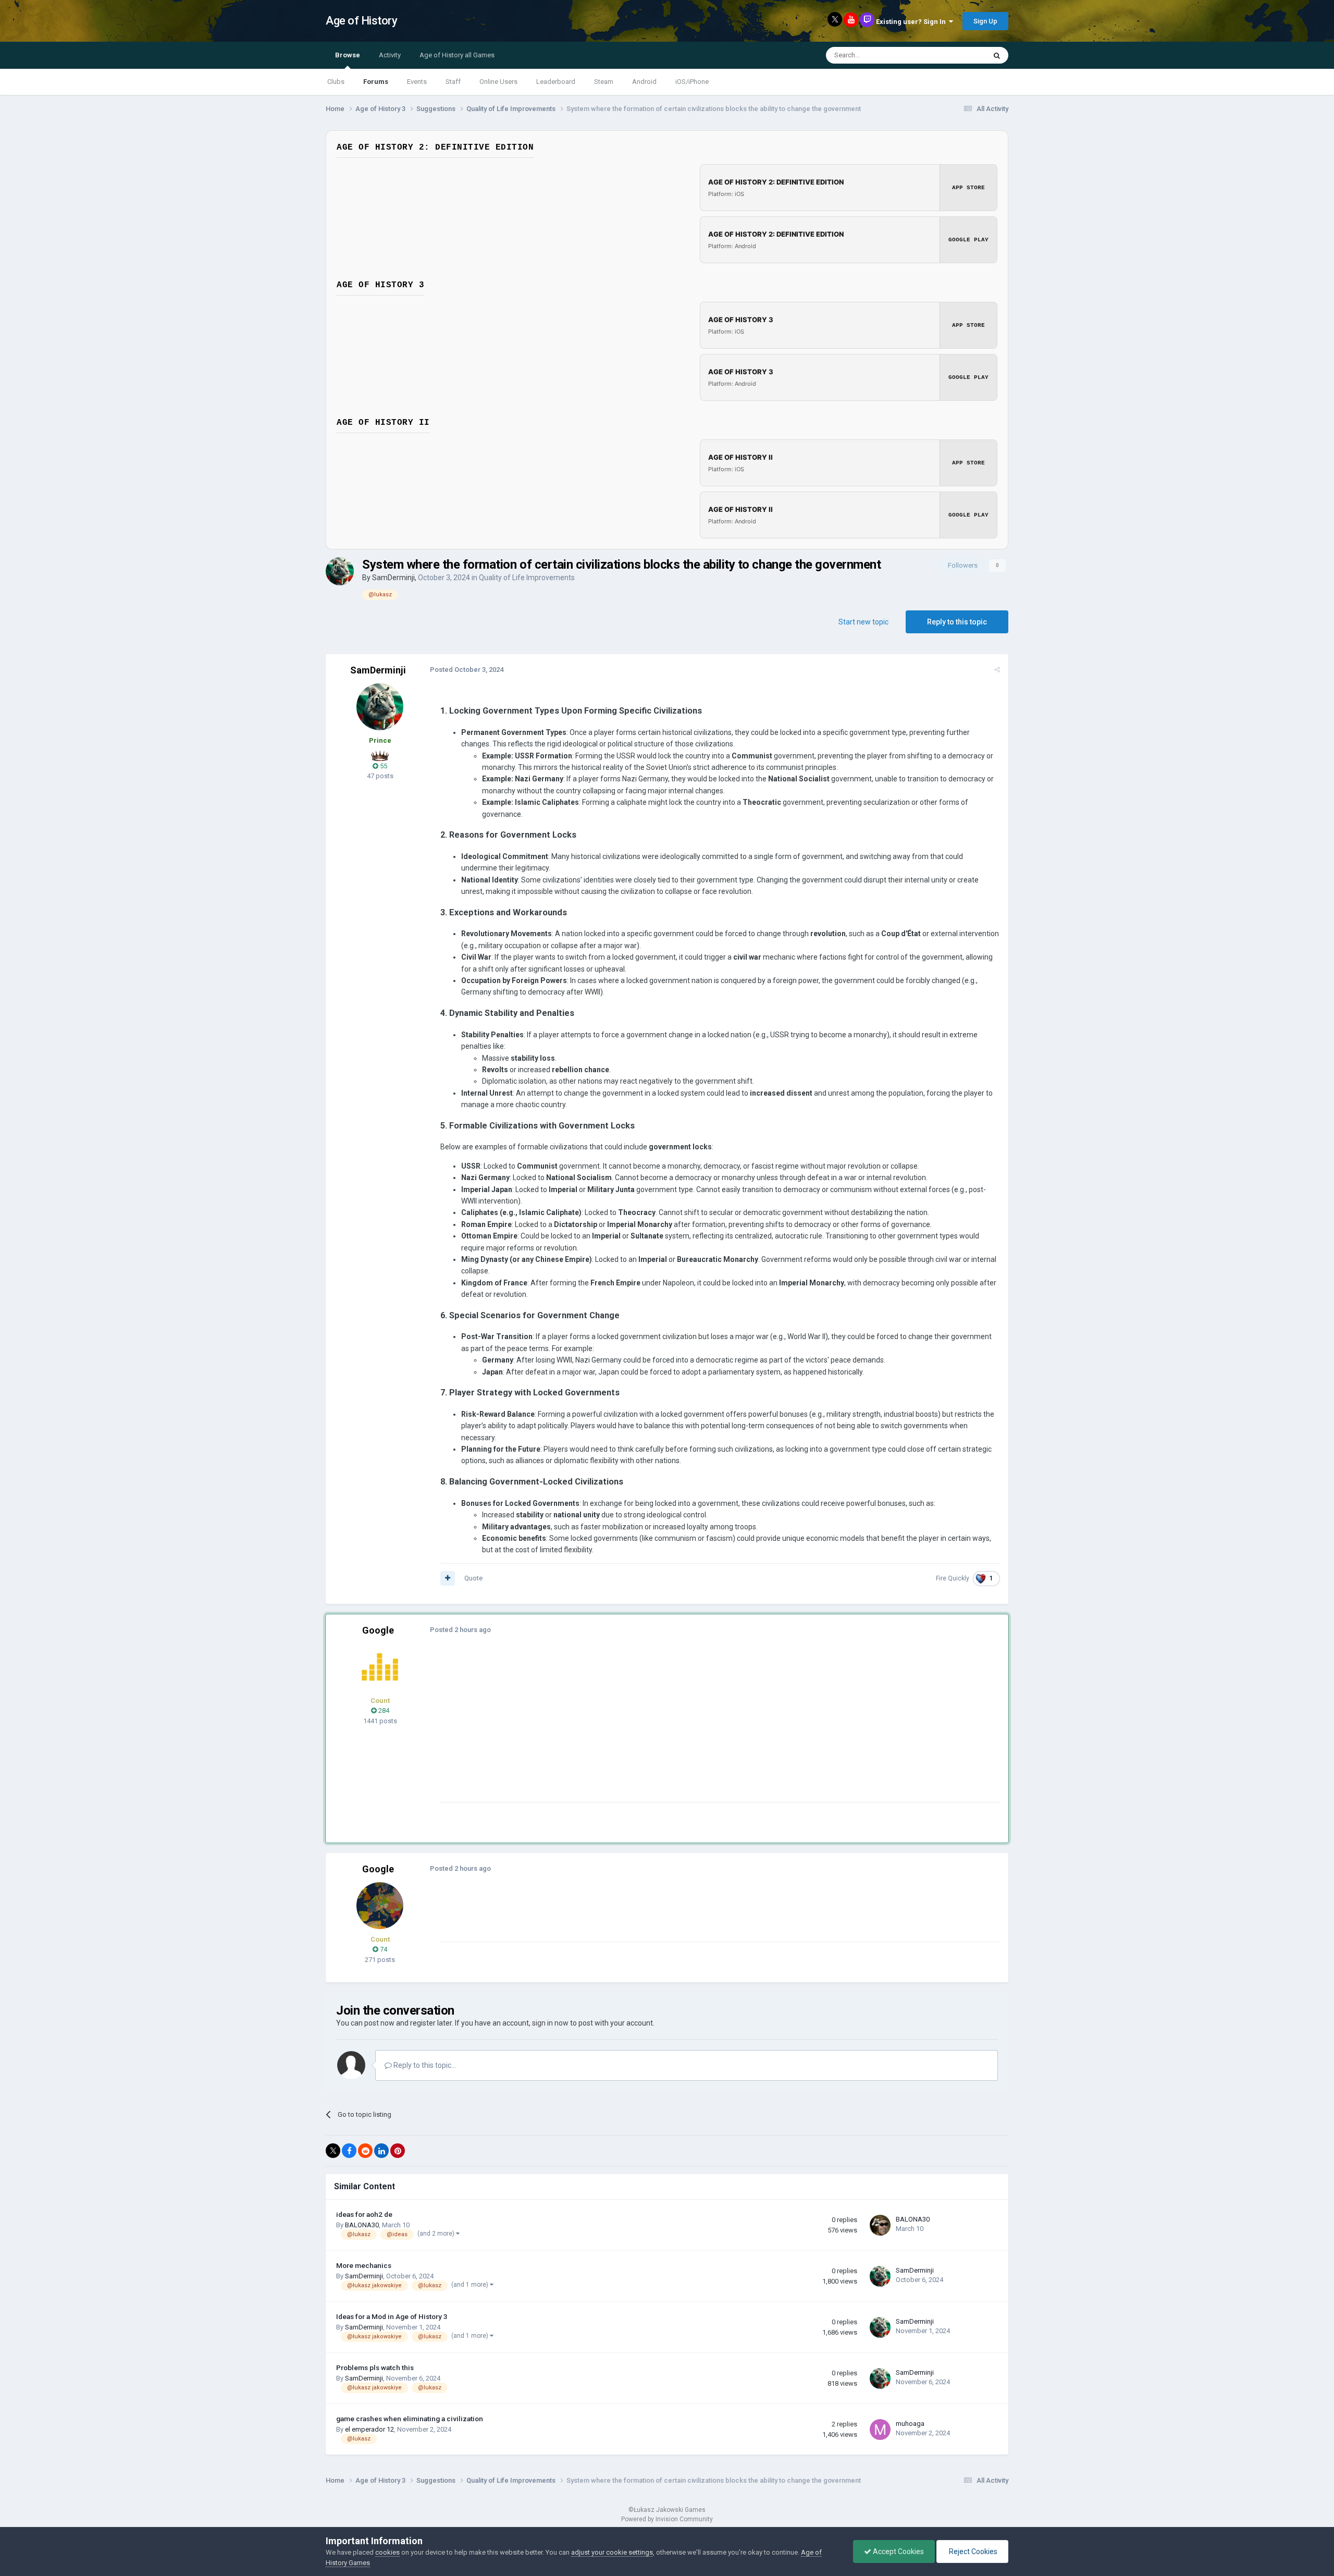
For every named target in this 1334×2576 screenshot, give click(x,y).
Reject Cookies (972, 2552)
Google (378, 1630)
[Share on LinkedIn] (381, 2151)
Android (644, 82)
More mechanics (364, 2265)
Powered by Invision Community (667, 2519)
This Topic (957, 55)
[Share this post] (997, 670)
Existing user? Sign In (912, 22)
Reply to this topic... (424, 2065)
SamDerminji (393, 578)
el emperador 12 (369, 2429)
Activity (390, 55)
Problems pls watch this (375, 2368)
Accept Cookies (898, 2552)
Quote (473, 1578)
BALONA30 (362, 2225)
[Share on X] (333, 2151)
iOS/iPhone (692, 82)
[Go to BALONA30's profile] (880, 2225)
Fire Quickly (953, 1578)
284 (383, 1710)
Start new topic (863, 622)
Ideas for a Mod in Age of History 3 (392, 2316)
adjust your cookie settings (612, 2552)
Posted (467, 670)
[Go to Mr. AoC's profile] (380, 1667)
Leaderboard (556, 82)
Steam (604, 82)
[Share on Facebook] (349, 2151)
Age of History (361, 21)
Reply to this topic (957, 622)
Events (417, 82)
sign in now (550, 2023)
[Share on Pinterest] (398, 2151)
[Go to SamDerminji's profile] (340, 571)
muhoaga (910, 2424)
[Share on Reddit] (365, 2151)
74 (383, 1949)
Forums (376, 82)
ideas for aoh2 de (364, 2214)
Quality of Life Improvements (527, 578)
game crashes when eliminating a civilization (410, 2419)
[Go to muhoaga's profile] (880, 2430)
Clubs (336, 82)
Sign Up (985, 21)
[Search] (997, 55)
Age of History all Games (457, 55)
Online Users (498, 82)
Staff (453, 82)
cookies (387, 2552)
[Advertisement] (630, 1729)
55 (383, 766)
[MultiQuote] (448, 1578)
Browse (348, 55)
